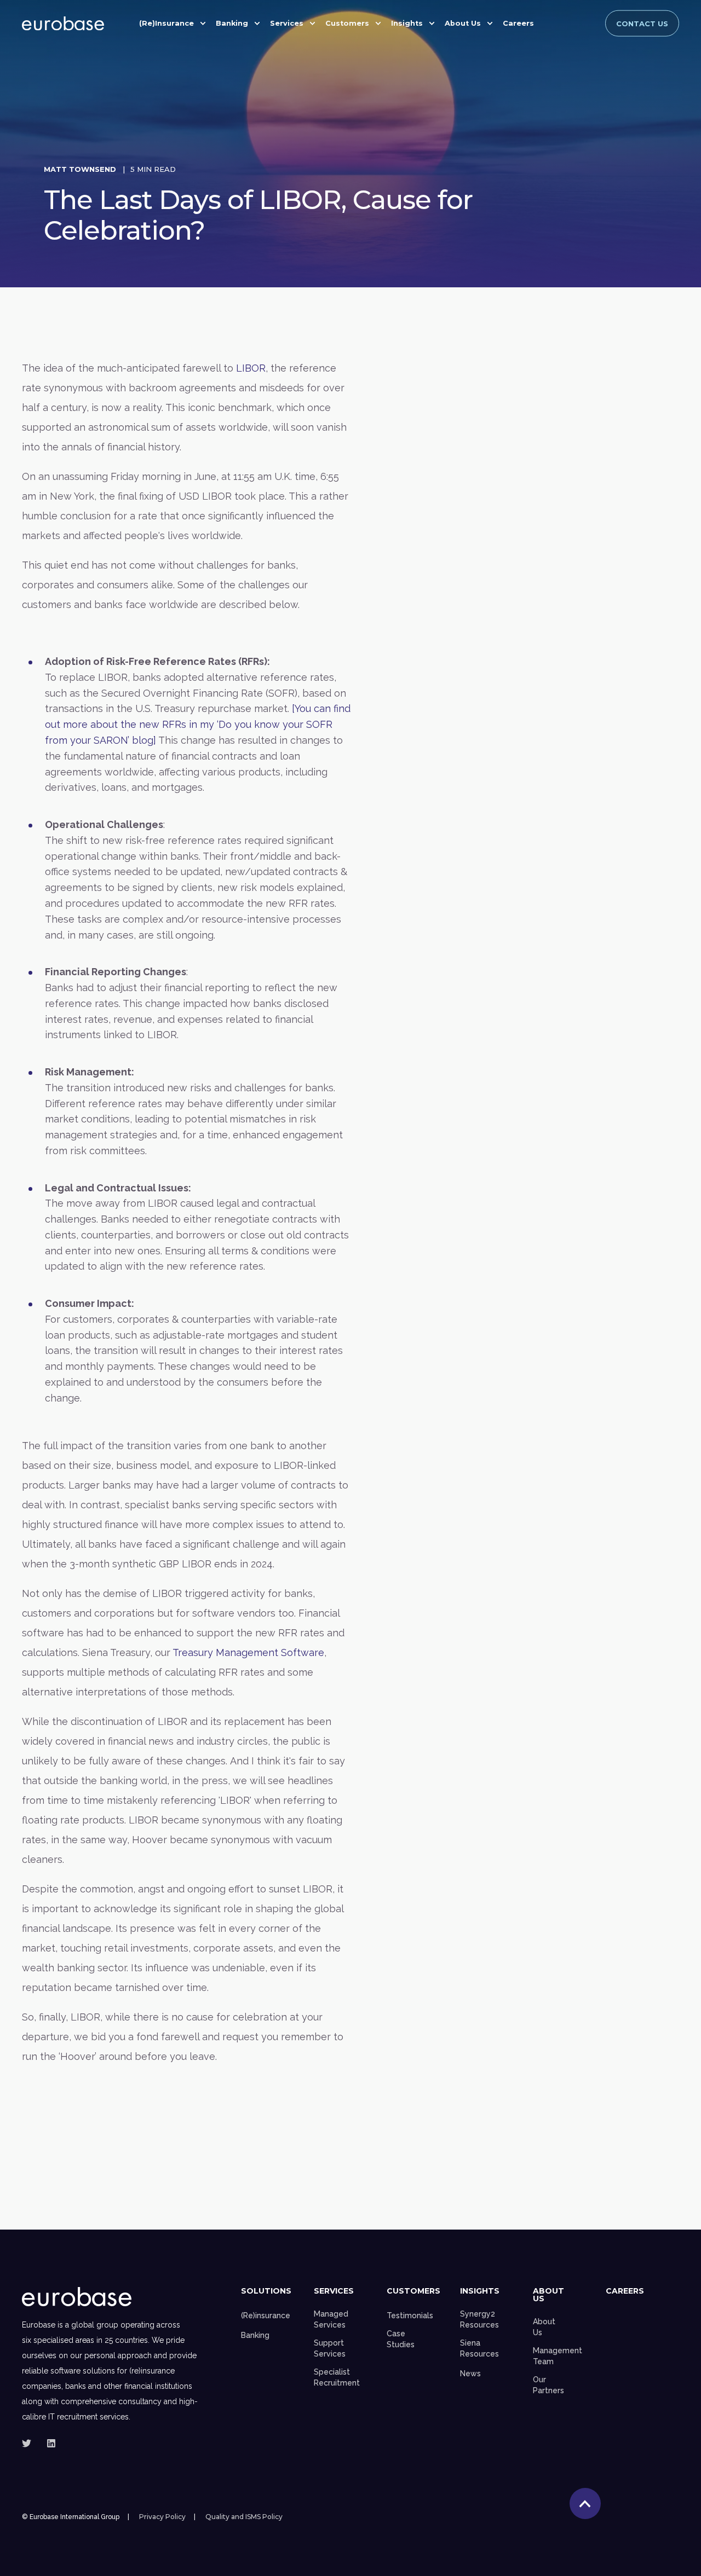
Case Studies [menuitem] (401, 2339)
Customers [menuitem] (347, 23)
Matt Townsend (80, 169)
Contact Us (642, 23)
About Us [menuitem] (463, 23)
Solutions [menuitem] (266, 2291)
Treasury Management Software (248, 1652)
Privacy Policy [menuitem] (162, 2517)
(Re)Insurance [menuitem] (166, 23)
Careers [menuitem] (518, 23)
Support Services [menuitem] (330, 2348)
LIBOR (251, 368)
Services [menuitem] (287, 23)
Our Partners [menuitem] (548, 2385)
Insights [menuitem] (407, 23)
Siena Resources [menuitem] (479, 2348)
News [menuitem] (470, 2374)
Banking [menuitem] (232, 23)
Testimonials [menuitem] (410, 2315)
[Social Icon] (30, 2443)
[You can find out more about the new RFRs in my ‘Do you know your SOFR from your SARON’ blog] (198, 724)
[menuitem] (546, 20)
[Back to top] (585, 2503)
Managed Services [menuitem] (331, 2319)
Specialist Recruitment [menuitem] (337, 2377)
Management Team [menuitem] (558, 2356)
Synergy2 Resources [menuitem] (479, 2319)
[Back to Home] (63, 24)
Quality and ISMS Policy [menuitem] (244, 2517)
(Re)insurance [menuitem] (266, 2315)
